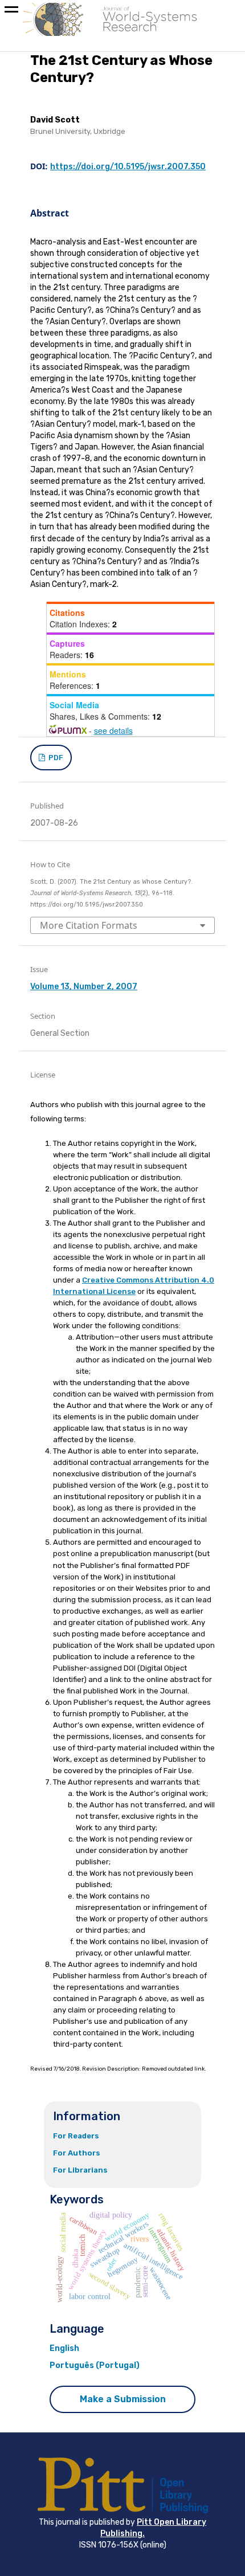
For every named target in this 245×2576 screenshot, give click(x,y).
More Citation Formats (89, 925)
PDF (55, 758)
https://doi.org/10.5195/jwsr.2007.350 (128, 167)
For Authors (77, 2153)
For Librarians (80, 2170)
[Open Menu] (11, 11)
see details (113, 730)
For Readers (76, 2136)
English (64, 2348)
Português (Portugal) (95, 2365)
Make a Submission (123, 2399)
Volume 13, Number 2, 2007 (84, 987)
